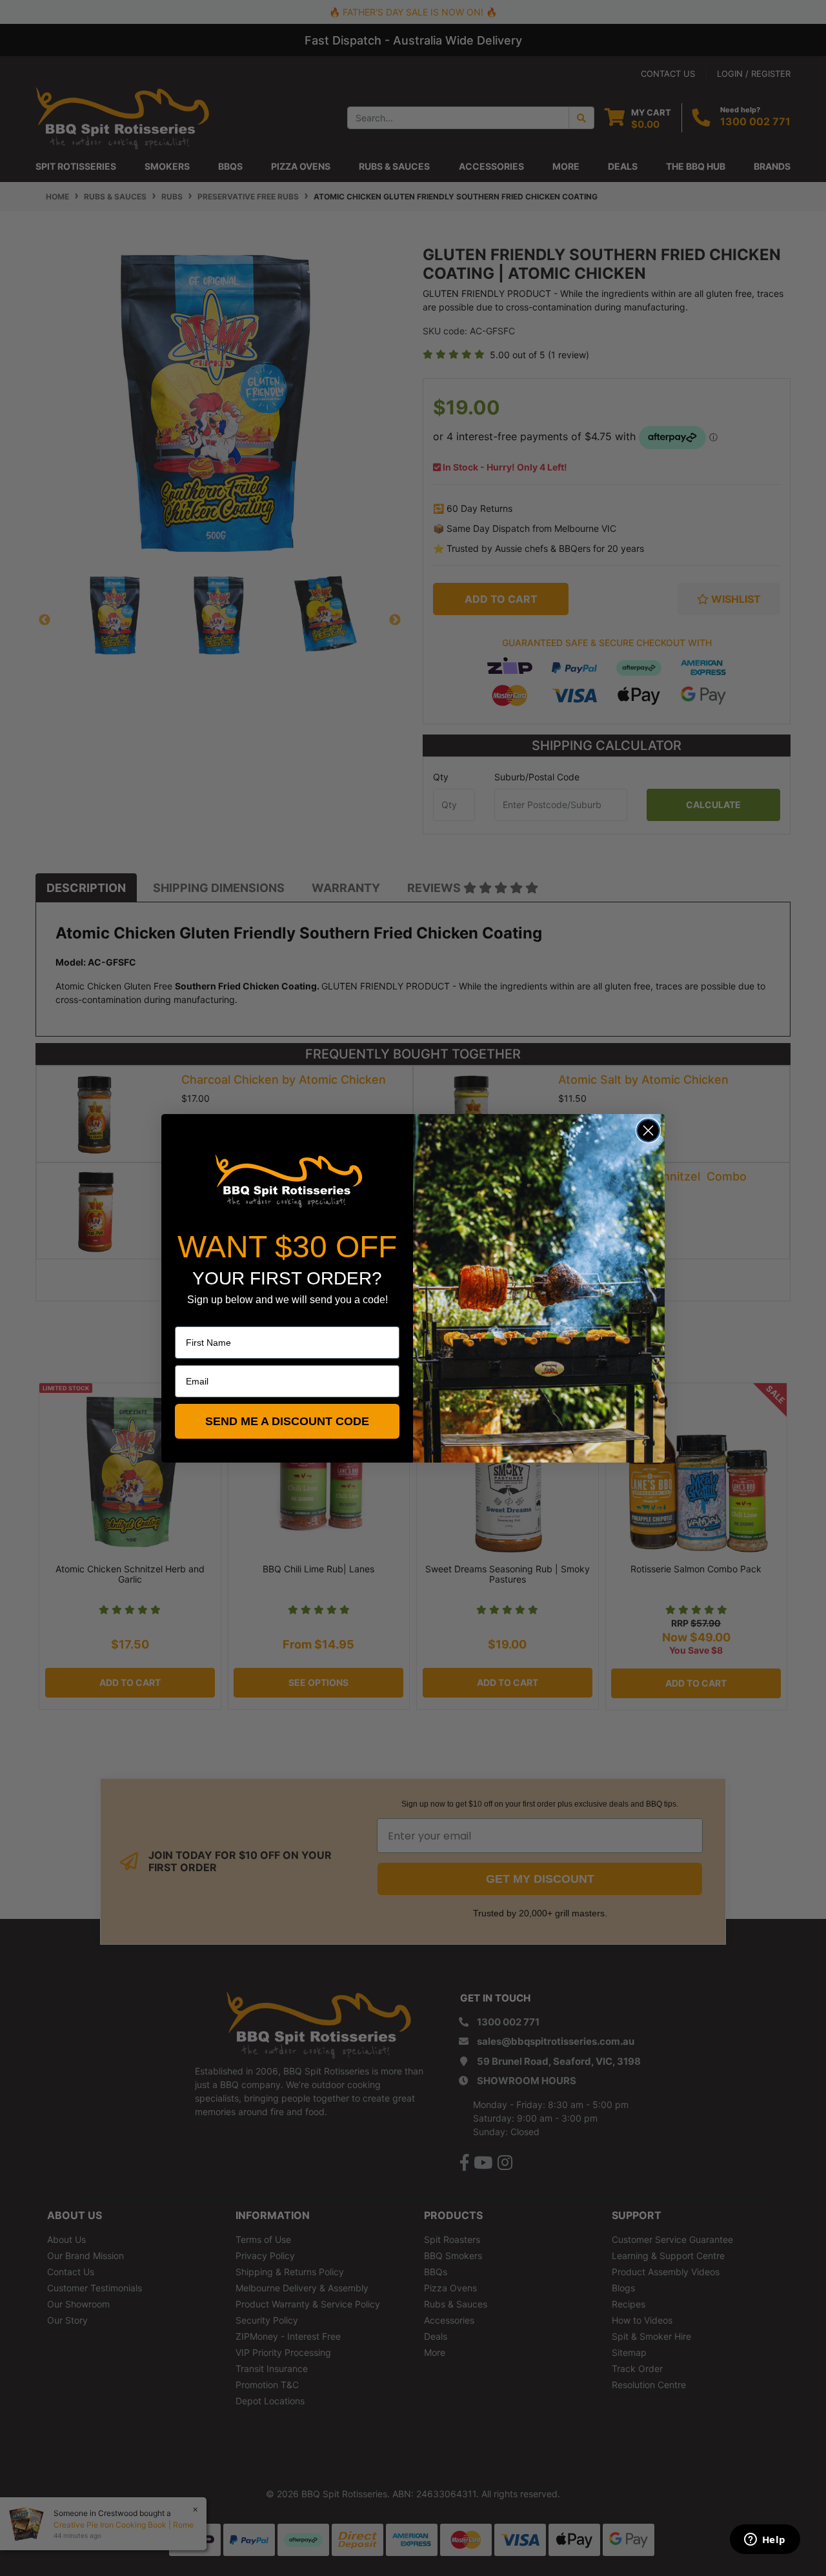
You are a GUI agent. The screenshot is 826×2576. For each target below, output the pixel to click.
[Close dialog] (648, 1131)
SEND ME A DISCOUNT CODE (287, 1421)
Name (187, 1317)
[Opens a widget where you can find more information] (765, 2541)
